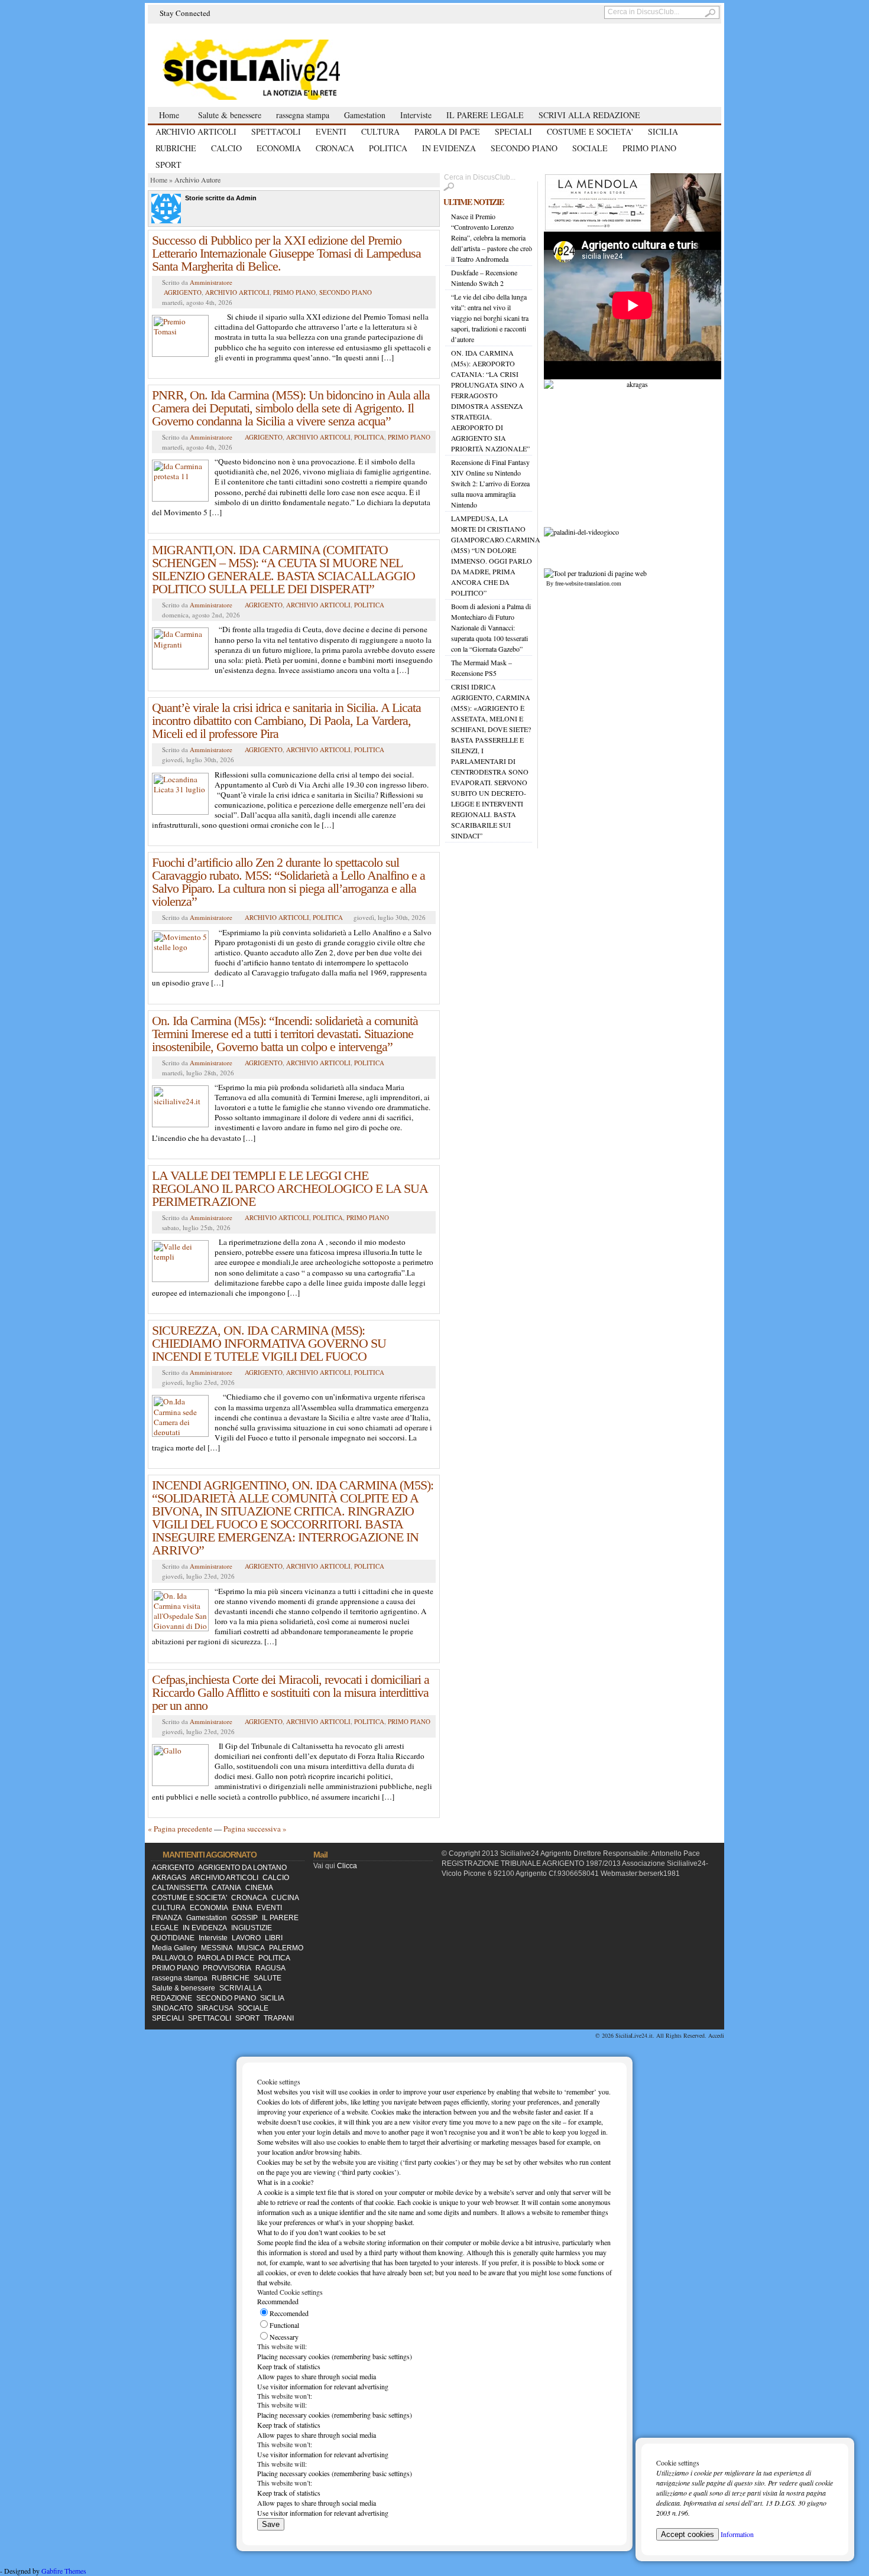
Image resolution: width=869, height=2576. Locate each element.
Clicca (347, 1866)
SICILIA (663, 131)
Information (737, 2534)
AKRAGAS (169, 1878)
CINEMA (259, 1888)
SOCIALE (590, 148)
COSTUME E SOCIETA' (590, 131)
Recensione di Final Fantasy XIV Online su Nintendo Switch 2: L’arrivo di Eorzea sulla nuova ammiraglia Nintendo (490, 483)
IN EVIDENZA (449, 148)
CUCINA (285, 1898)
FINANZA (167, 1918)
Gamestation (365, 115)
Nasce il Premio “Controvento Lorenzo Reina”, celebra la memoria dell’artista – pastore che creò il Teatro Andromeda (492, 238)
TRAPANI (279, 2018)
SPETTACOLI (276, 131)
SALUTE (267, 1978)
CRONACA (335, 148)
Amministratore (211, 282)
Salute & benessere (230, 115)
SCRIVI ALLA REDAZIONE (589, 115)
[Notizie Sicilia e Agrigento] (281, 69)
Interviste (416, 115)
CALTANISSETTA (180, 1888)
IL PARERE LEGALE (485, 115)
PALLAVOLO (172, 1958)
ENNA (242, 1908)
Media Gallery (174, 1948)
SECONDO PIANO (524, 148)
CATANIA (226, 1888)
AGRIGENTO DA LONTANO (242, 1868)
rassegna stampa (303, 115)
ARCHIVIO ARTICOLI (196, 131)
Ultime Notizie (474, 202)
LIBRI (274, 1938)
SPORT (168, 165)
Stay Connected (185, 13)
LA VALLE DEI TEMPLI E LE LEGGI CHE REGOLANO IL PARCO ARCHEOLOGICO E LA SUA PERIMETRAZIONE (290, 1188)
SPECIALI (513, 131)
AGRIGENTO (183, 292)
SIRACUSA (215, 2008)
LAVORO (246, 1938)
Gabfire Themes (64, 2571)
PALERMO (286, 1948)
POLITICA (388, 148)
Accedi (716, 2035)
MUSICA (251, 1948)
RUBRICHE (176, 148)
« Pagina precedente (180, 1829)
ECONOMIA (279, 148)
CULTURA (380, 131)
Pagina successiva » (255, 1829)
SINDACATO (172, 2008)
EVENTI (331, 131)
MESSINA (217, 1948)
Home (169, 115)
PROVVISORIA (227, 1968)
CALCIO (226, 148)
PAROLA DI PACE (447, 131)
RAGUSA (270, 1968)
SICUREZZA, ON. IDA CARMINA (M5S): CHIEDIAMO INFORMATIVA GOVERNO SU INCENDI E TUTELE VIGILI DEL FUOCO (269, 1343)
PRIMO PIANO (649, 148)
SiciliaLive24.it (634, 2035)
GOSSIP (244, 1918)
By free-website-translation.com (584, 583)
